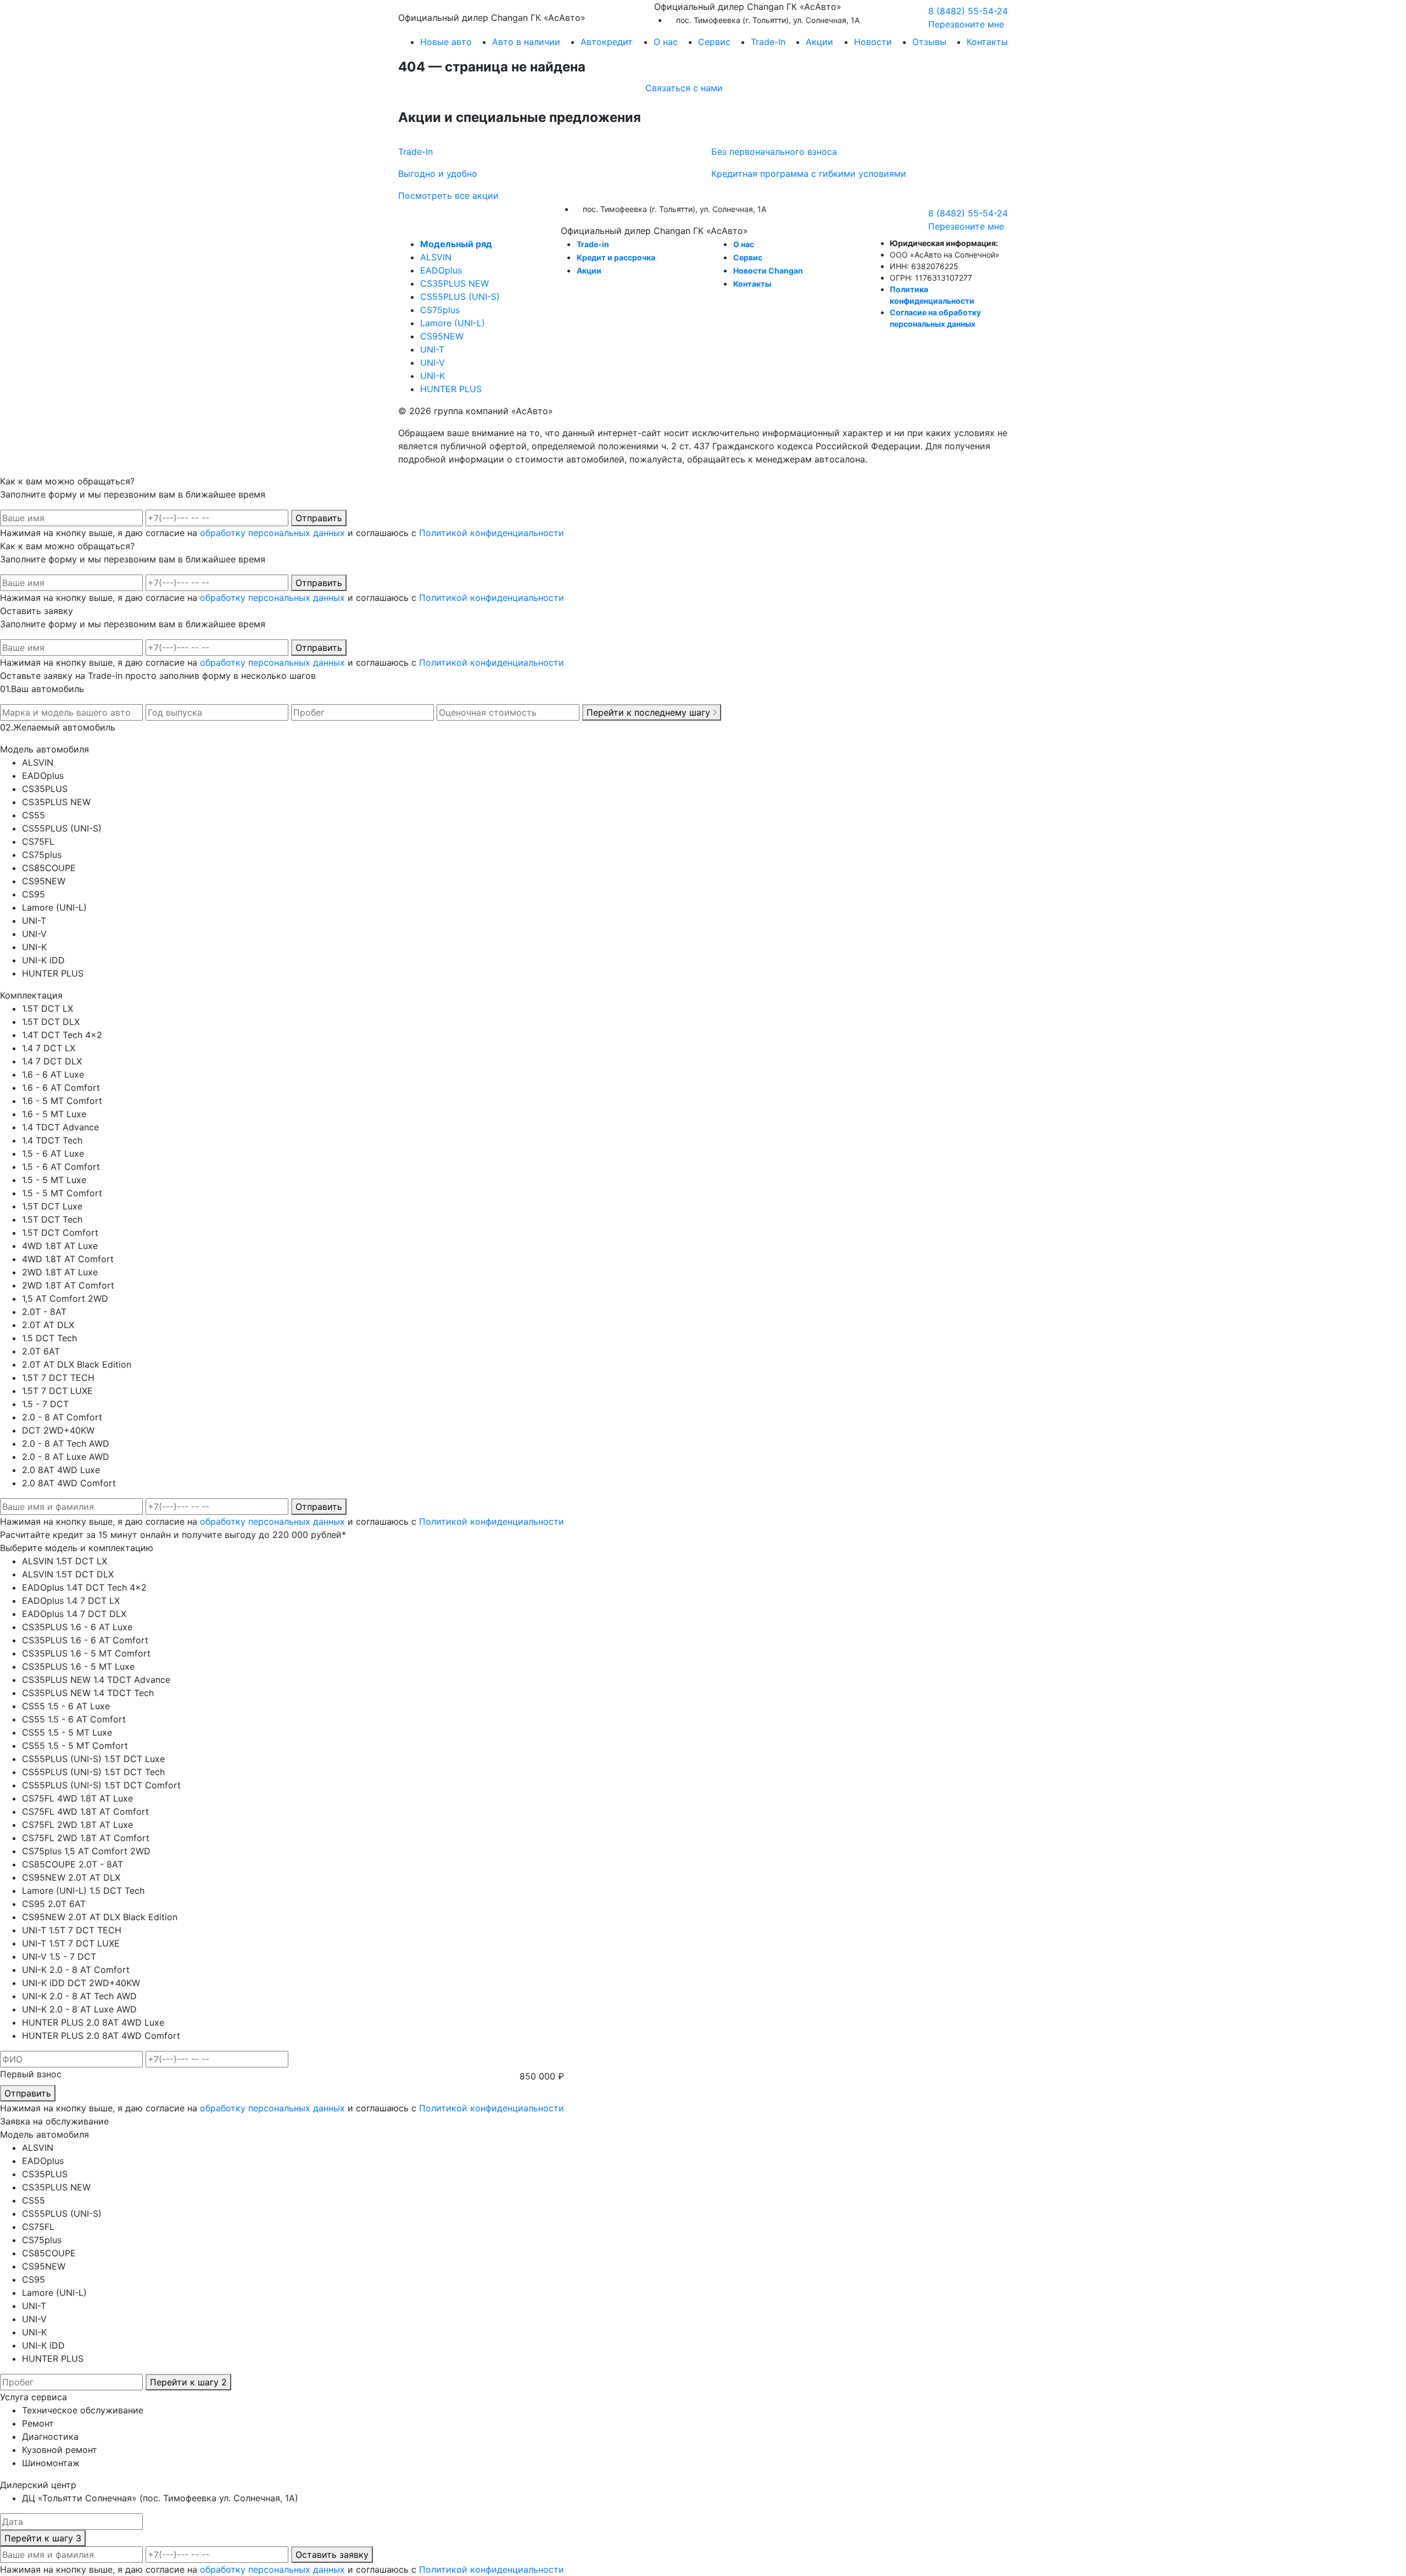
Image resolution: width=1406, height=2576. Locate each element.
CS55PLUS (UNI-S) (460, 297)
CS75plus (440, 310)
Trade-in (593, 244)
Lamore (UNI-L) (453, 323)
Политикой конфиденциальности (492, 533)
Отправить (319, 518)
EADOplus (441, 270)
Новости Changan (768, 271)
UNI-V (433, 363)
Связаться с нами (684, 88)
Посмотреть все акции (448, 196)
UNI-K (433, 376)
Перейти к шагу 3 (43, 2538)
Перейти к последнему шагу (650, 712)
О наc (666, 42)
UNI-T (432, 349)
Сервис (714, 42)
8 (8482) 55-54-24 (968, 11)
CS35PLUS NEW (454, 283)
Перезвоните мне (966, 24)
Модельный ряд (456, 244)
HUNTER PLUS (451, 389)
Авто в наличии (526, 42)
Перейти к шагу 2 (188, 2382)
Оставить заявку (332, 2555)
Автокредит (607, 42)
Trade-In (768, 42)
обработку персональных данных (272, 533)
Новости (873, 42)
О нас (744, 244)
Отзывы (929, 42)
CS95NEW (442, 336)
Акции (819, 42)
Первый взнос (31, 2074)
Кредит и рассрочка (616, 257)
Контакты (987, 42)
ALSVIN (436, 257)
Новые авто (446, 42)
